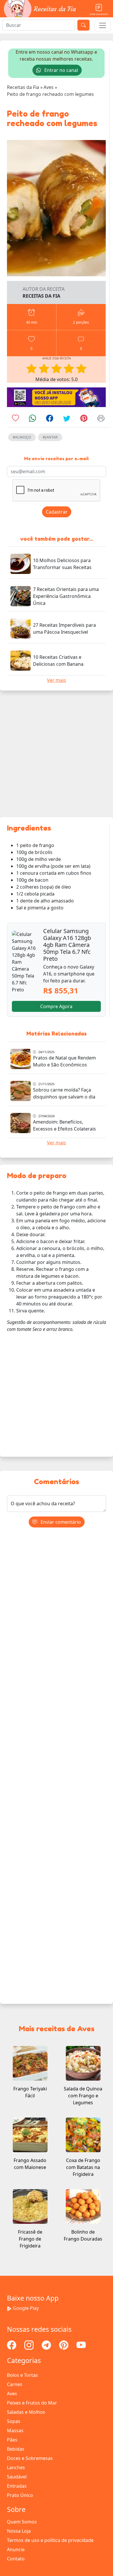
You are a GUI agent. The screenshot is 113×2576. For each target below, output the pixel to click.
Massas (15, 2430)
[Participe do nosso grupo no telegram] (47, 2344)
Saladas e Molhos (26, 2412)
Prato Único (20, 2495)
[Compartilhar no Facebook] (50, 419)
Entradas (17, 2486)
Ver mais (57, 680)
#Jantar (50, 437)
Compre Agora (56, 1006)
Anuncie (16, 2549)
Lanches (16, 2467)
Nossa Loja (19, 2531)
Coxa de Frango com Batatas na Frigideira (83, 2167)
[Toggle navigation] (103, 25)
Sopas (14, 2421)
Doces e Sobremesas (30, 2458)
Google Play (26, 2308)
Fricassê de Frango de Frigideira (30, 2239)
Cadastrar (57, 512)
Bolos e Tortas (22, 2375)
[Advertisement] (57, 754)
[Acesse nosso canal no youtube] (81, 2344)
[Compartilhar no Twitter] (67, 419)
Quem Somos (22, 2522)
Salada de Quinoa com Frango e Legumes (83, 2096)
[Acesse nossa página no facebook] (12, 2344)
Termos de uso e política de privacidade (50, 2540)
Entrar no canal (61, 70)
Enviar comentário (60, 1522)
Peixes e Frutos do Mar (32, 2403)
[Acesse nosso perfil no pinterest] (64, 2344)
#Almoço (22, 437)
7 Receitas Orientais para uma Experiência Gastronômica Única (66, 596)
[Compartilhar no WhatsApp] (33, 419)
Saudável (17, 2477)
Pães (12, 2440)
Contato (16, 2559)
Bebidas (16, 2449)
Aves (12, 2394)
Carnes (15, 2384)
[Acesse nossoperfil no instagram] (30, 2344)
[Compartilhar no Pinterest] (84, 419)
